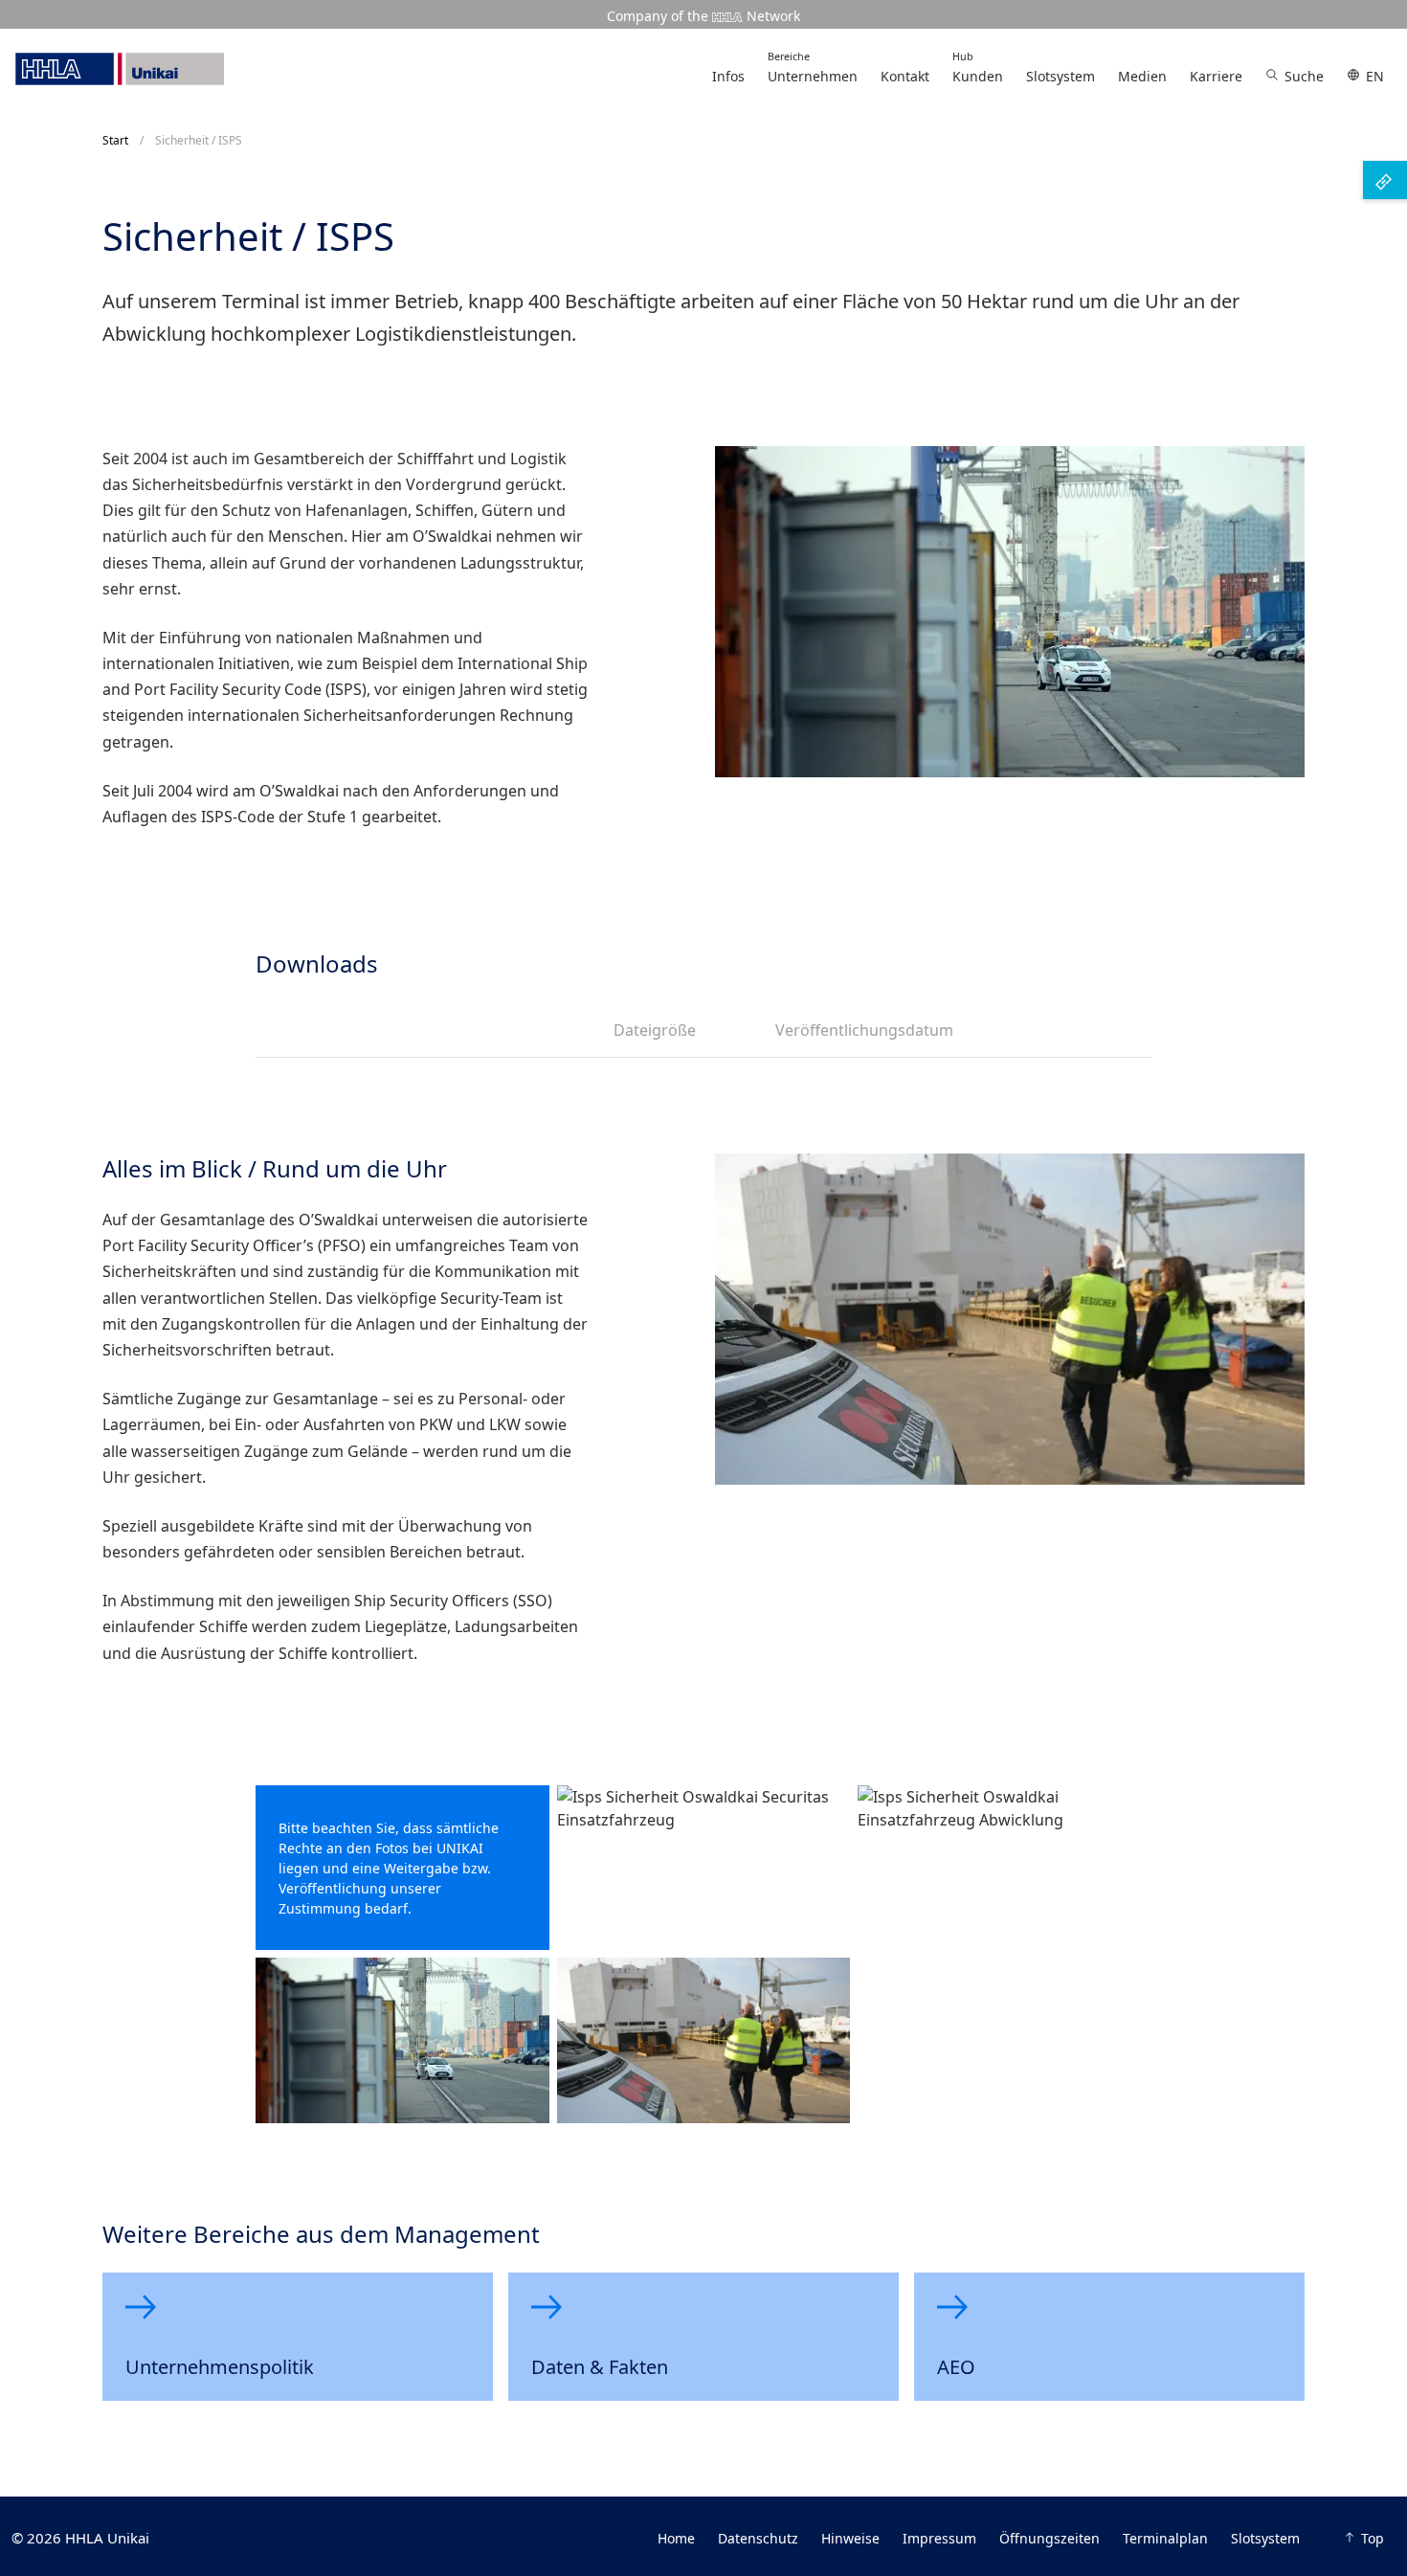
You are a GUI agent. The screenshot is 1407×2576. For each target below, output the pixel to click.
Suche (1304, 76)
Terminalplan (1165, 2538)
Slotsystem (1061, 76)
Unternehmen (813, 67)
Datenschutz (758, 2538)
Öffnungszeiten (1050, 2538)
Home (676, 2538)
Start (115, 140)
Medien (1142, 76)
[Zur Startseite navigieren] (120, 69)
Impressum (939, 2538)
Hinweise (850, 2538)
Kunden (978, 67)
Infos (728, 76)
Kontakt (905, 76)
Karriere (1216, 76)
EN (1375, 76)
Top (1373, 2538)
